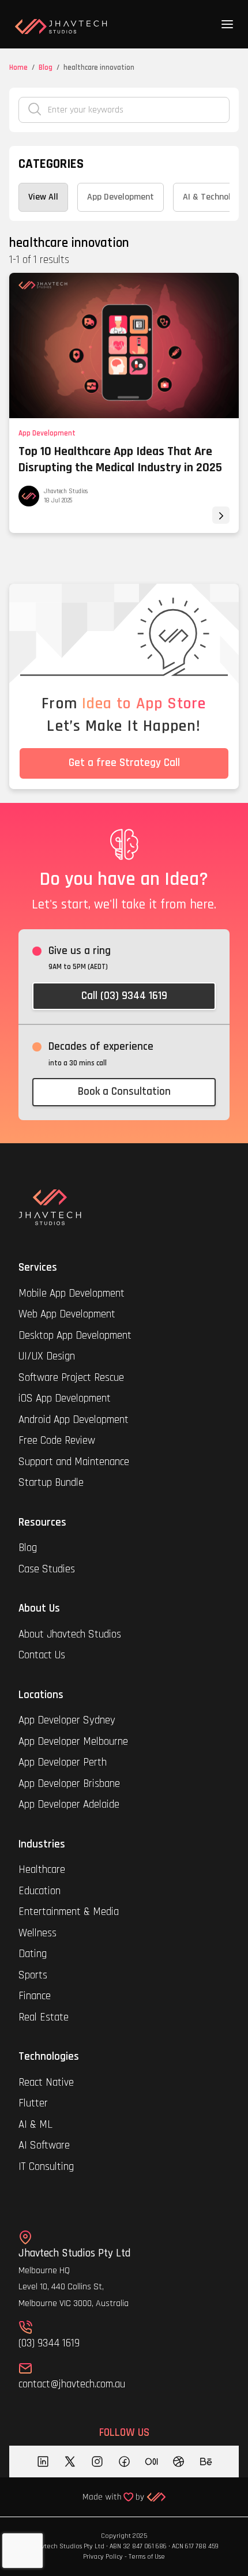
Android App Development (74, 1420)
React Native (46, 2083)
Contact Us (42, 1655)
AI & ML (35, 2125)
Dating (33, 1954)
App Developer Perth (63, 1762)
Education (40, 1891)
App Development (47, 433)
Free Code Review (57, 1441)
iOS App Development (65, 1398)
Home (18, 67)
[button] (227, 24)
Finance (35, 1996)
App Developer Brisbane (69, 1784)
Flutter (33, 2103)
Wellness (37, 1933)
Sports (33, 1975)
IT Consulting (46, 2167)
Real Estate (44, 2017)
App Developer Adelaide (69, 1805)
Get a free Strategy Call (124, 763)
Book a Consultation (124, 1092)
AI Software (44, 2145)
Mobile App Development (72, 1293)
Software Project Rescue (71, 1378)
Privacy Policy (103, 2557)
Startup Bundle (51, 1483)
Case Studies (47, 1569)
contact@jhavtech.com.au (72, 2384)
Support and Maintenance (74, 1462)
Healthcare (43, 1870)
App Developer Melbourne (73, 1742)
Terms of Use (147, 2557)
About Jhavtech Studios (70, 1634)
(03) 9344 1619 (49, 2343)
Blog (46, 67)
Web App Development (67, 1314)
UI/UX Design (47, 1356)
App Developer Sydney (67, 1720)
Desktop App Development (75, 1336)
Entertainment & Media (70, 1912)
